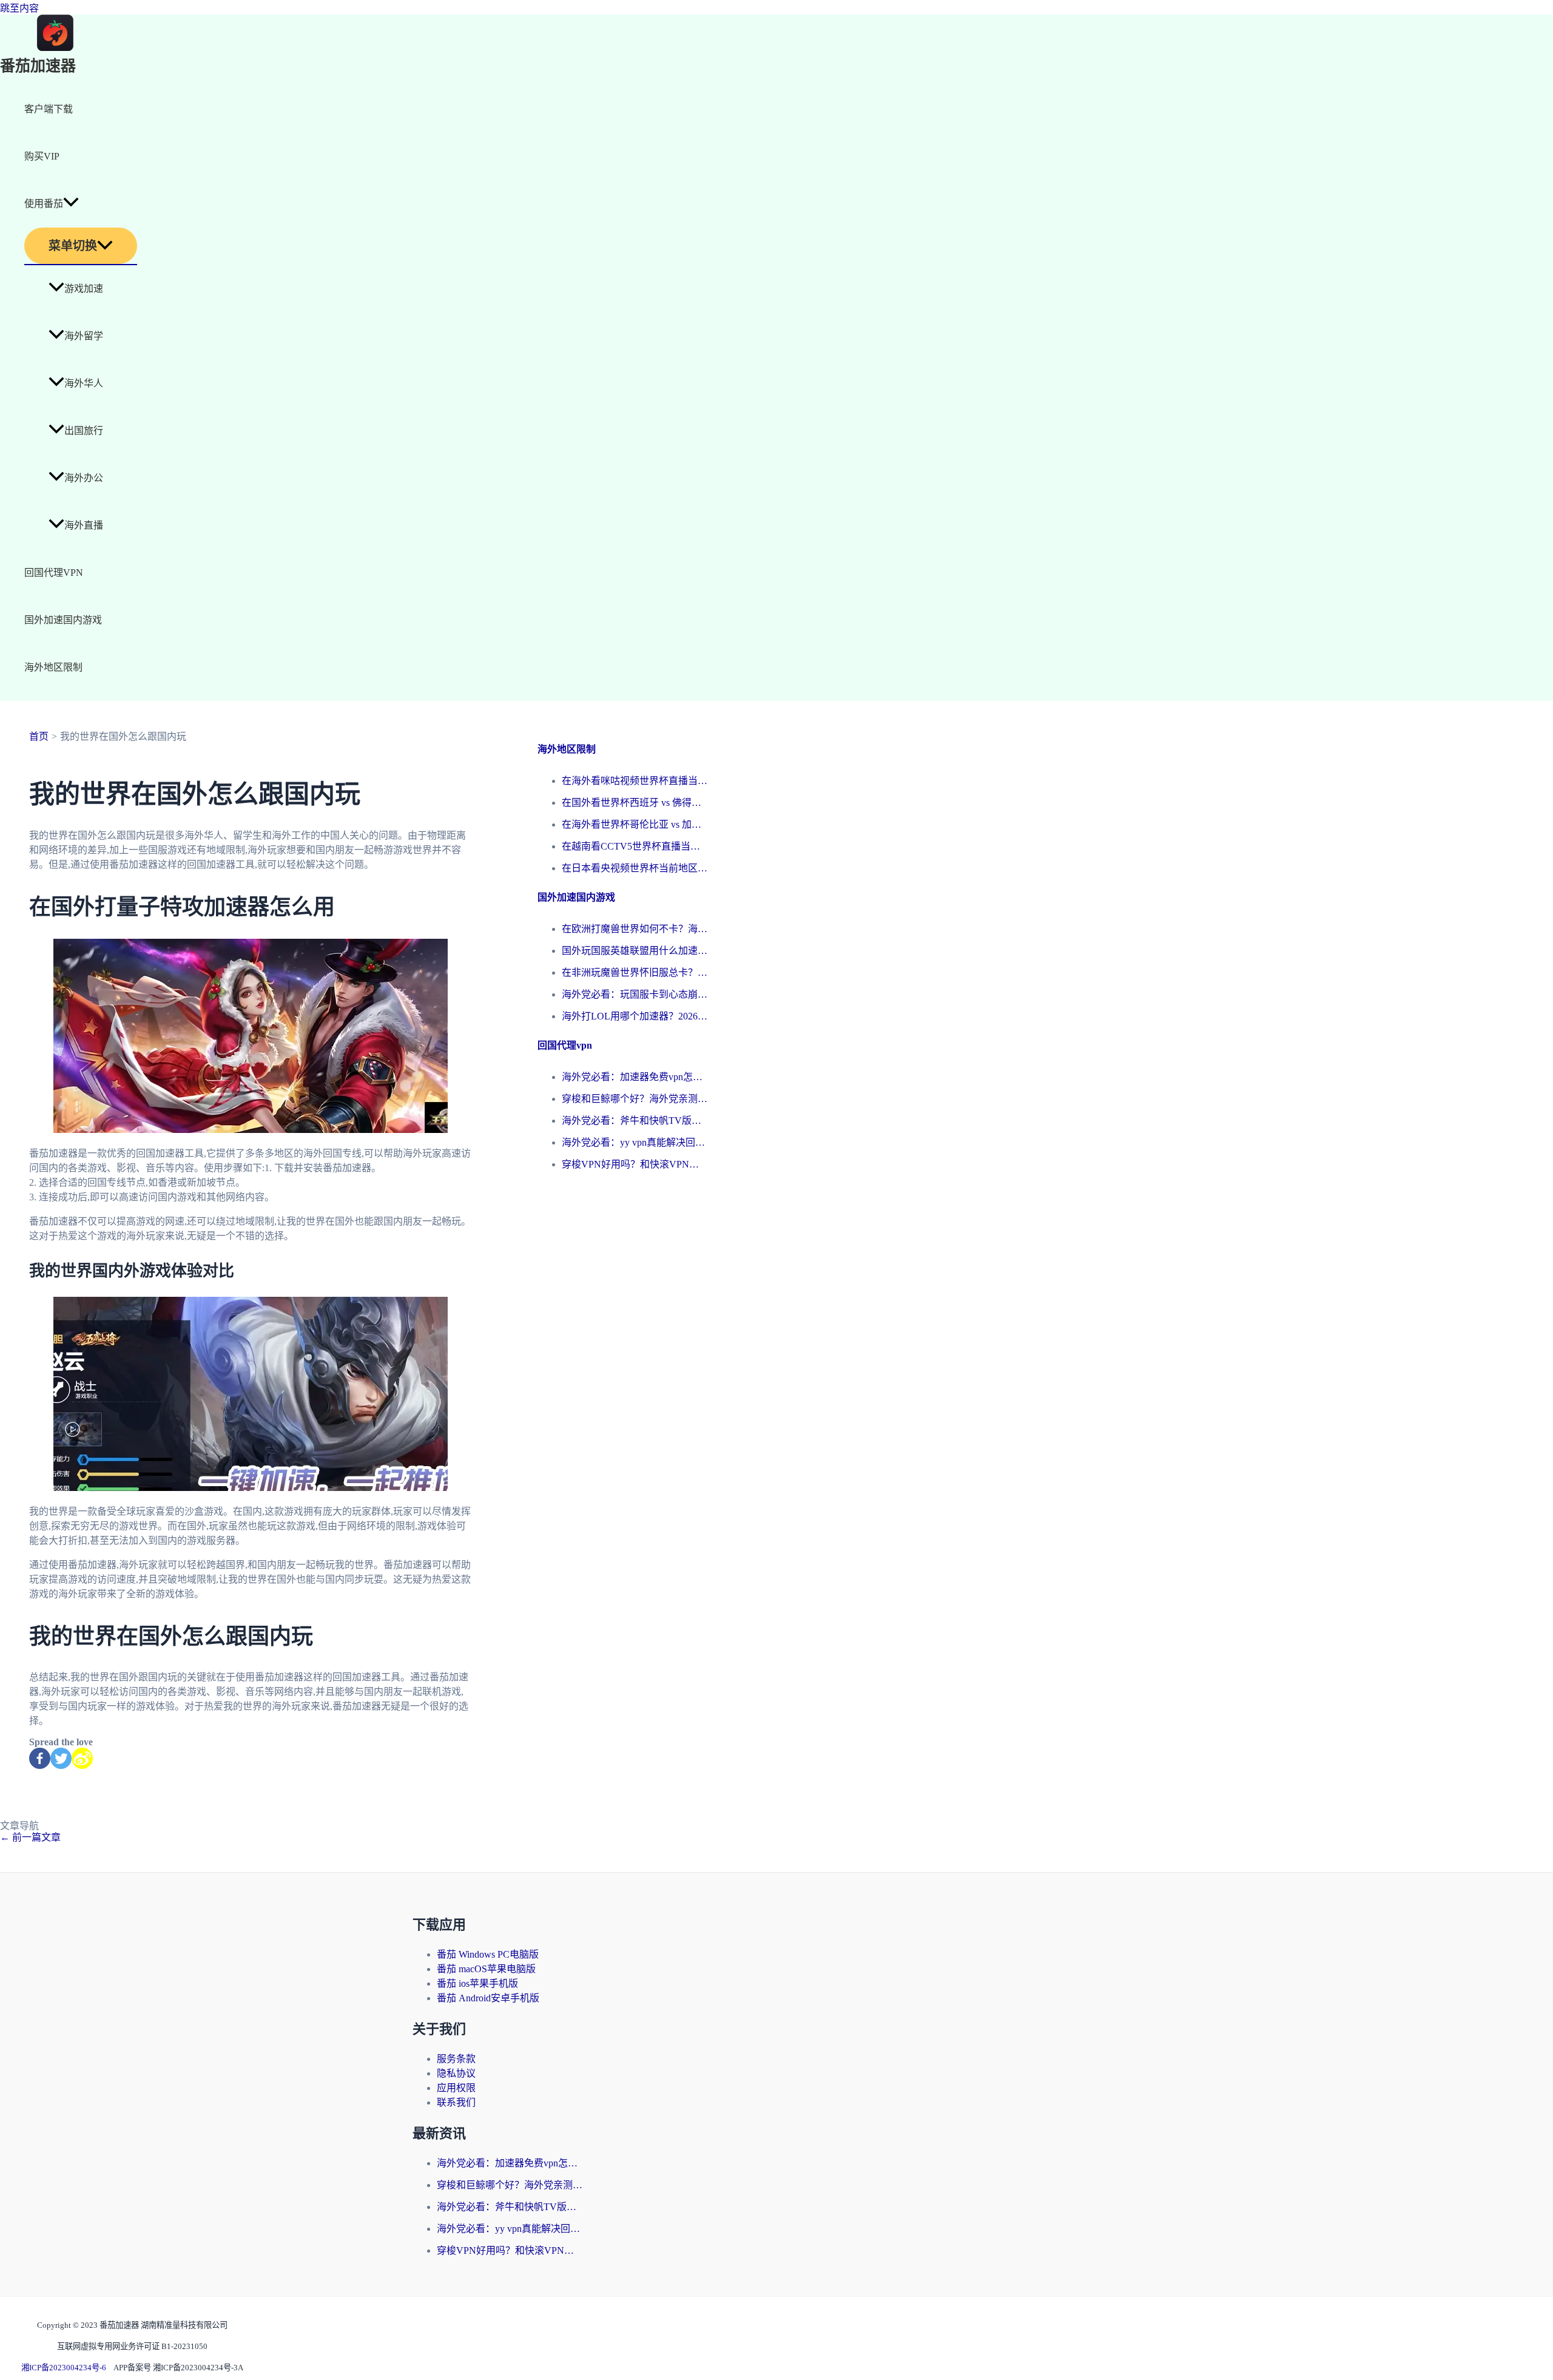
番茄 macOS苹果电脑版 (486, 1969)
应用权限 (456, 2088)
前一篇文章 (30, 1837)
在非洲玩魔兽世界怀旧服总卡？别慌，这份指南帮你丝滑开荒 (635, 972)
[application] (71, 204)
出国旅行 (84, 431)
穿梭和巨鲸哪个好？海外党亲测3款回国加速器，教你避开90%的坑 (635, 1099)
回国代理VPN (54, 573)
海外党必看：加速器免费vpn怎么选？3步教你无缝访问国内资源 (635, 1077)
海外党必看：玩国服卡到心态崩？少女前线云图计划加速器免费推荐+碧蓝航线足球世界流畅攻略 (635, 994)
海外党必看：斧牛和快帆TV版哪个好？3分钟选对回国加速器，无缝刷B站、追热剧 (635, 1121)
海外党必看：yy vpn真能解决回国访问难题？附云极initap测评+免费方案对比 (635, 1142)
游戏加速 (84, 289)
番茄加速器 (38, 66)
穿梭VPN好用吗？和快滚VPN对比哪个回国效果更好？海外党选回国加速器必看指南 (635, 1164)
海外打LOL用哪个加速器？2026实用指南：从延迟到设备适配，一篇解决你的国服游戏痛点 (635, 1016)
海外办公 (84, 478)
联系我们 (456, 2102)
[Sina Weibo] (82, 1758)
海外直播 (84, 525)
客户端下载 (49, 109)
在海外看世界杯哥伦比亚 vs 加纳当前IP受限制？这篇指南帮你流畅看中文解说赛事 (635, 824)
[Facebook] (40, 1758)
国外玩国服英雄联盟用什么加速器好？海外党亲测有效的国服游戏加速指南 (635, 951)
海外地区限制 (53, 667)
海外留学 (84, 336)
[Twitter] (61, 1758)
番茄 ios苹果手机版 (477, 1983)
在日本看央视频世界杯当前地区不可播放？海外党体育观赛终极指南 (635, 868)
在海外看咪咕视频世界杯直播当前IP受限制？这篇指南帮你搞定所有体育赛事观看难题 (635, 781)
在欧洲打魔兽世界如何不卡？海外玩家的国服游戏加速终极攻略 (635, 929)
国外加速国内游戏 (63, 620)
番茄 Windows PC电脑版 (488, 1954)
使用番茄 (44, 204)
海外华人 (84, 383)
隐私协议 (456, 2073)
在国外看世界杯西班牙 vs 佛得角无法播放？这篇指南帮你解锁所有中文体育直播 (635, 803)
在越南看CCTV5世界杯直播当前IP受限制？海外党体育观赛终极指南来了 (635, 846)
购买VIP (42, 156)
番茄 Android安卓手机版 (488, 1998)
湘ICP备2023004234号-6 (64, 2368)
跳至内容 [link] (19, 8)
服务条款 (456, 2059)
